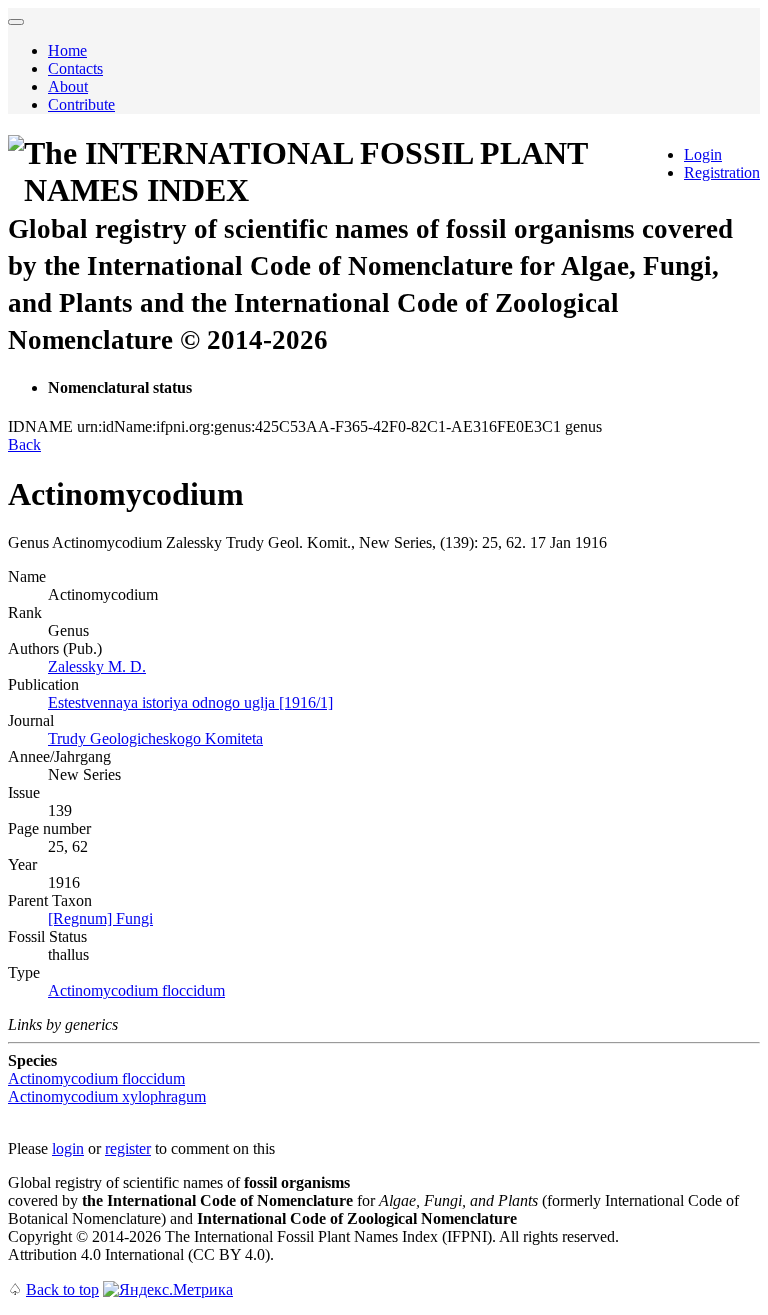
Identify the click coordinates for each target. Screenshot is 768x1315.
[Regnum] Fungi (100, 918)
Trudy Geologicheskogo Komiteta (155, 738)
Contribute (81, 104)
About (68, 86)
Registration (722, 172)
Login (703, 154)
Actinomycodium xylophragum (107, 1096)
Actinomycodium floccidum (136, 990)
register (128, 1148)
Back (24, 444)
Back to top (62, 1289)
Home (67, 50)
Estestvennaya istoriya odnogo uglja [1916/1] (190, 702)
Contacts (75, 68)
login (68, 1148)
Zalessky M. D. (97, 666)
